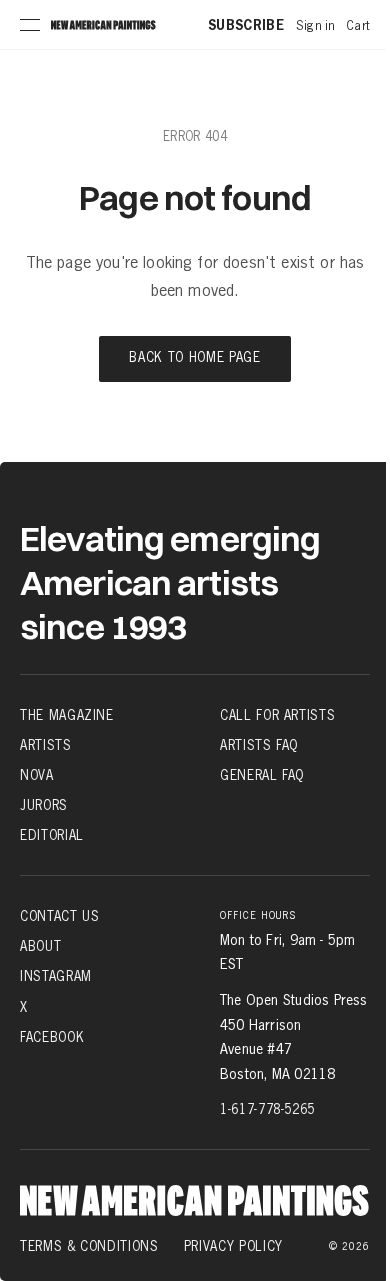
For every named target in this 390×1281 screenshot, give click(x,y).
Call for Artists (277, 715)
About (40, 946)
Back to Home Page (194, 358)
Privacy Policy (233, 1246)
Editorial (52, 835)
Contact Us (60, 916)
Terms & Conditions (89, 1246)
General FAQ (262, 775)
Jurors (44, 805)
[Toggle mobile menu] (30, 25)
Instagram (56, 976)
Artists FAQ (259, 745)
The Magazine (67, 715)
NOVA (37, 775)
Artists (46, 745)
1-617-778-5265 (267, 1109)
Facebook (52, 1037)
